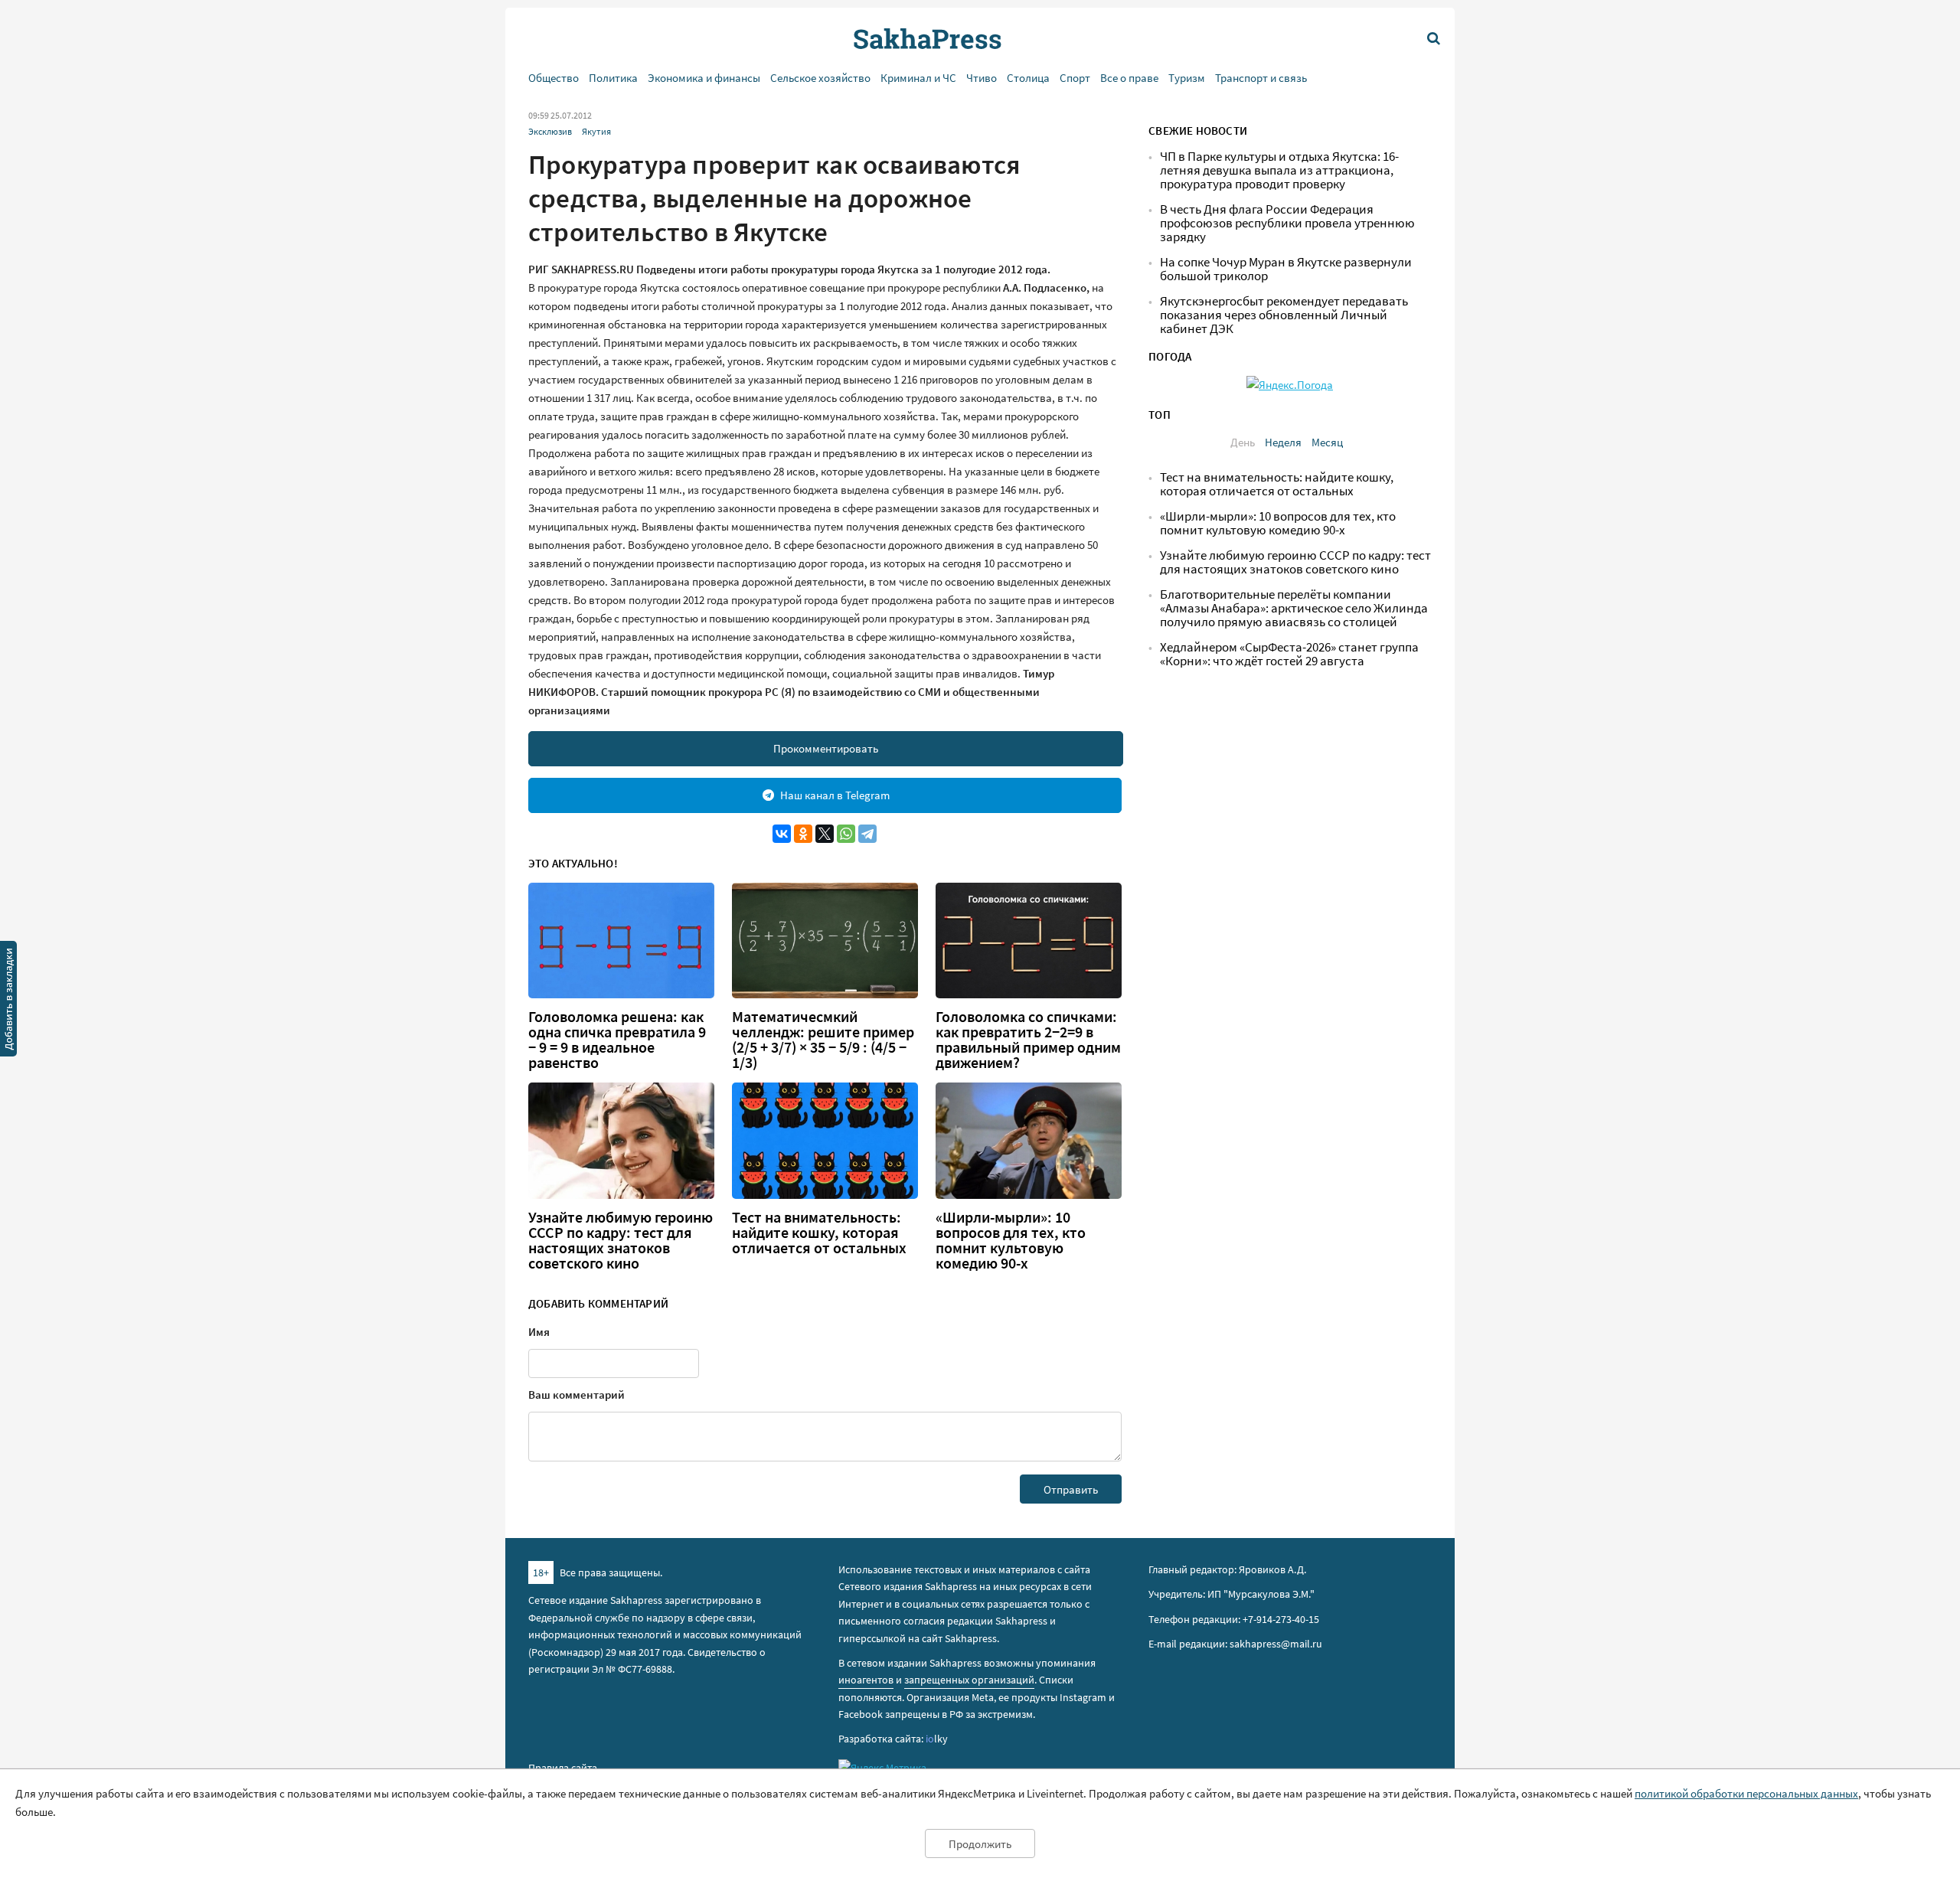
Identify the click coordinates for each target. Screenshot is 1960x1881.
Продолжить (980, 1844)
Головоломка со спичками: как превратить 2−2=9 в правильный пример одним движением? (1028, 1040)
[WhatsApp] (846, 834)
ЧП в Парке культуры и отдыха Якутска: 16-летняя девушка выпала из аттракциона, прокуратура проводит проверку (1279, 170)
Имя (539, 1332)
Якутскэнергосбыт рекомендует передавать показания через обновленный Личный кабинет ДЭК (1284, 315)
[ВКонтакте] (782, 834)
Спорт (1075, 78)
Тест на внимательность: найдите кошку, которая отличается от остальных (819, 1233)
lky (937, 1739)
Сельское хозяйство (820, 78)
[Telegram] (867, 834)
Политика (613, 78)
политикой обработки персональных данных (1746, 1793)
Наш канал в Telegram (835, 795)
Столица (1028, 78)
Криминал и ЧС (918, 78)
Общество (554, 78)
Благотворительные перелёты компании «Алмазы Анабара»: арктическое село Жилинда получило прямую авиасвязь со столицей (1294, 608)
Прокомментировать (826, 748)
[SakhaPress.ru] (8, 1001)
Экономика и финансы (704, 78)
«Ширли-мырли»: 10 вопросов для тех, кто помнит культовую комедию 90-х (1011, 1240)
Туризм (1187, 78)
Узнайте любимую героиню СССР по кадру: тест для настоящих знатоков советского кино (621, 1240)
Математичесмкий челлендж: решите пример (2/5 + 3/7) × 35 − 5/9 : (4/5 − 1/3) (823, 1040)
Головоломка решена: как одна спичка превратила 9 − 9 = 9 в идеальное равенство (617, 1040)
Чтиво (982, 78)
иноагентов (866, 1680)
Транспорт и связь (1261, 78)
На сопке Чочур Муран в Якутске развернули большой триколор (1286, 269)
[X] (825, 834)
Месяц (1327, 442)
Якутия (596, 131)
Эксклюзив (550, 131)
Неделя (1283, 442)
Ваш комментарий (577, 1394)
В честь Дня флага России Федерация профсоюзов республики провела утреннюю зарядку (1287, 223)
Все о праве (1129, 78)
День (1243, 442)
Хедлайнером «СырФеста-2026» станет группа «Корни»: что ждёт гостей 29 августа (1289, 654)
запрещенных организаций (969, 1680)
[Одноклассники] (803, 834)
